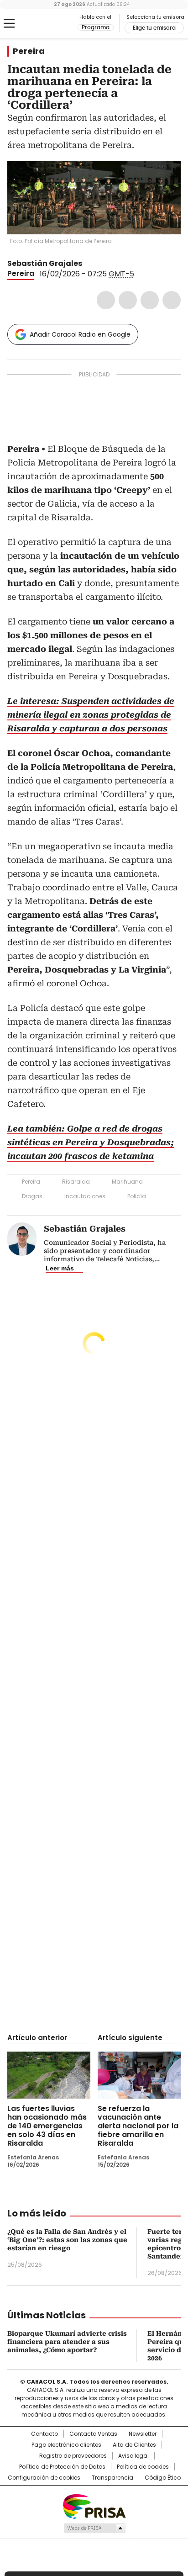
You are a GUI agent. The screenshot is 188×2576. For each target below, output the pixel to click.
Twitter (128, 300)
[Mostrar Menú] (9, 23)
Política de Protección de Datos (62, 2467)
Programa (96, 27)
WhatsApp (172, 300)
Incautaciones (85, 1196)
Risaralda (76, 1182)
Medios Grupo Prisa (94, 2528)
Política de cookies (143, 2467)
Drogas (32, 1196)
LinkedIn (150, 300)
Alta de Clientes (134, 2445)
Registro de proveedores (73, 2456)
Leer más (60, 1268)
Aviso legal (133, 2456)
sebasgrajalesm (89, 264)
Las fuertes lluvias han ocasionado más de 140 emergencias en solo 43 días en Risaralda (47, 2126)
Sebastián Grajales (45, 263)
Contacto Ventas (93, 2434)
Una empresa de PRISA (94, 2506)
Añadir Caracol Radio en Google (80, 334)
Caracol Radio (45, 24)
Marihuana (127, 1182)
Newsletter (143, 2434)
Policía (137, 1196)
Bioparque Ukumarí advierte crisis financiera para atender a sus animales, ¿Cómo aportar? (67, 2342)
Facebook (106, 300)
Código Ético (163, 2478)
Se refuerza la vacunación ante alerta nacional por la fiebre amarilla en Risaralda (138, 2126)
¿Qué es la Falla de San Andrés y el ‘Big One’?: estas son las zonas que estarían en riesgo (67, 2240)
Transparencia (112, 2478)
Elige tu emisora (154, 28)
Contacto (44, 2434)
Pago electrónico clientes (66, 2445)
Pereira (29, 51)
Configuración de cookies (44, 2478)
